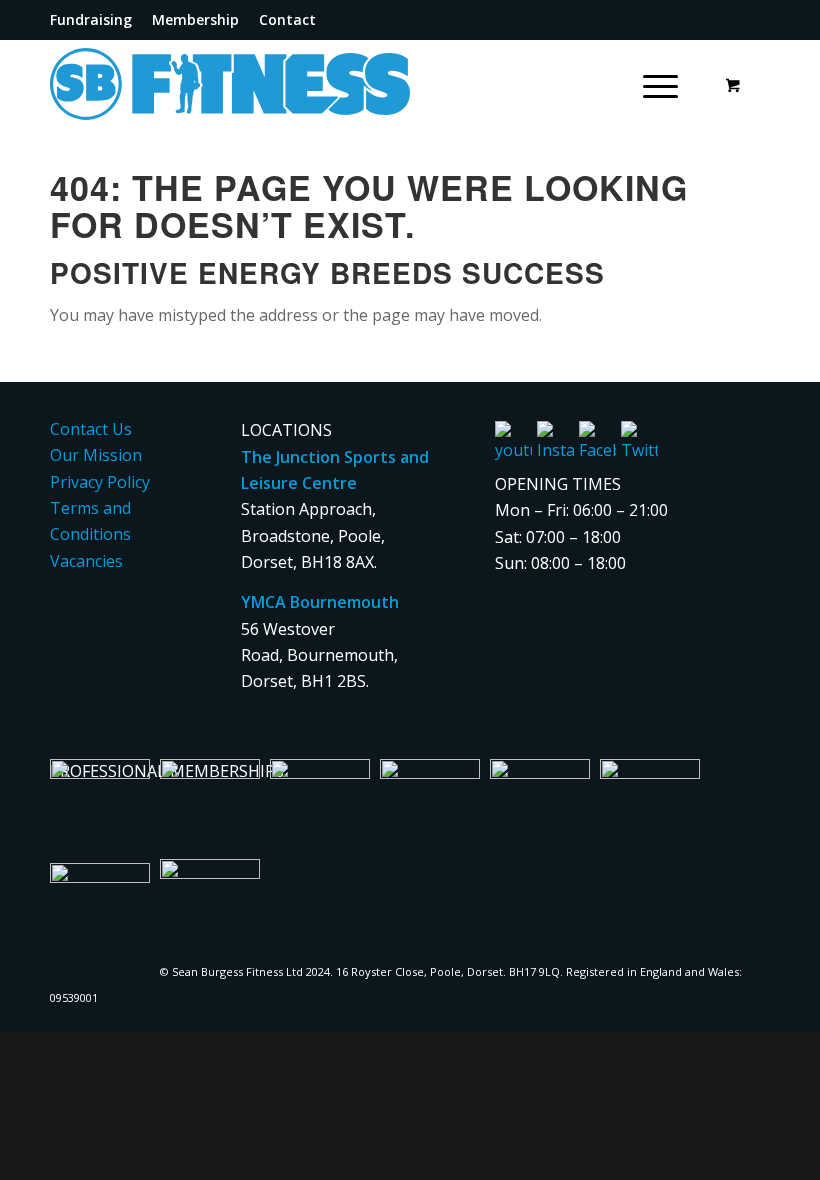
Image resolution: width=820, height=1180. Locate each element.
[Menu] (650, 84)
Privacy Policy (100, 482)
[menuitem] (96, 20)
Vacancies (86, 561)
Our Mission (96, 455)
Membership (195, 19)
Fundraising (91, 19)
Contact (287, 19)
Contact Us (91, 429)
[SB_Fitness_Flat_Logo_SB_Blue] (275, 84)
